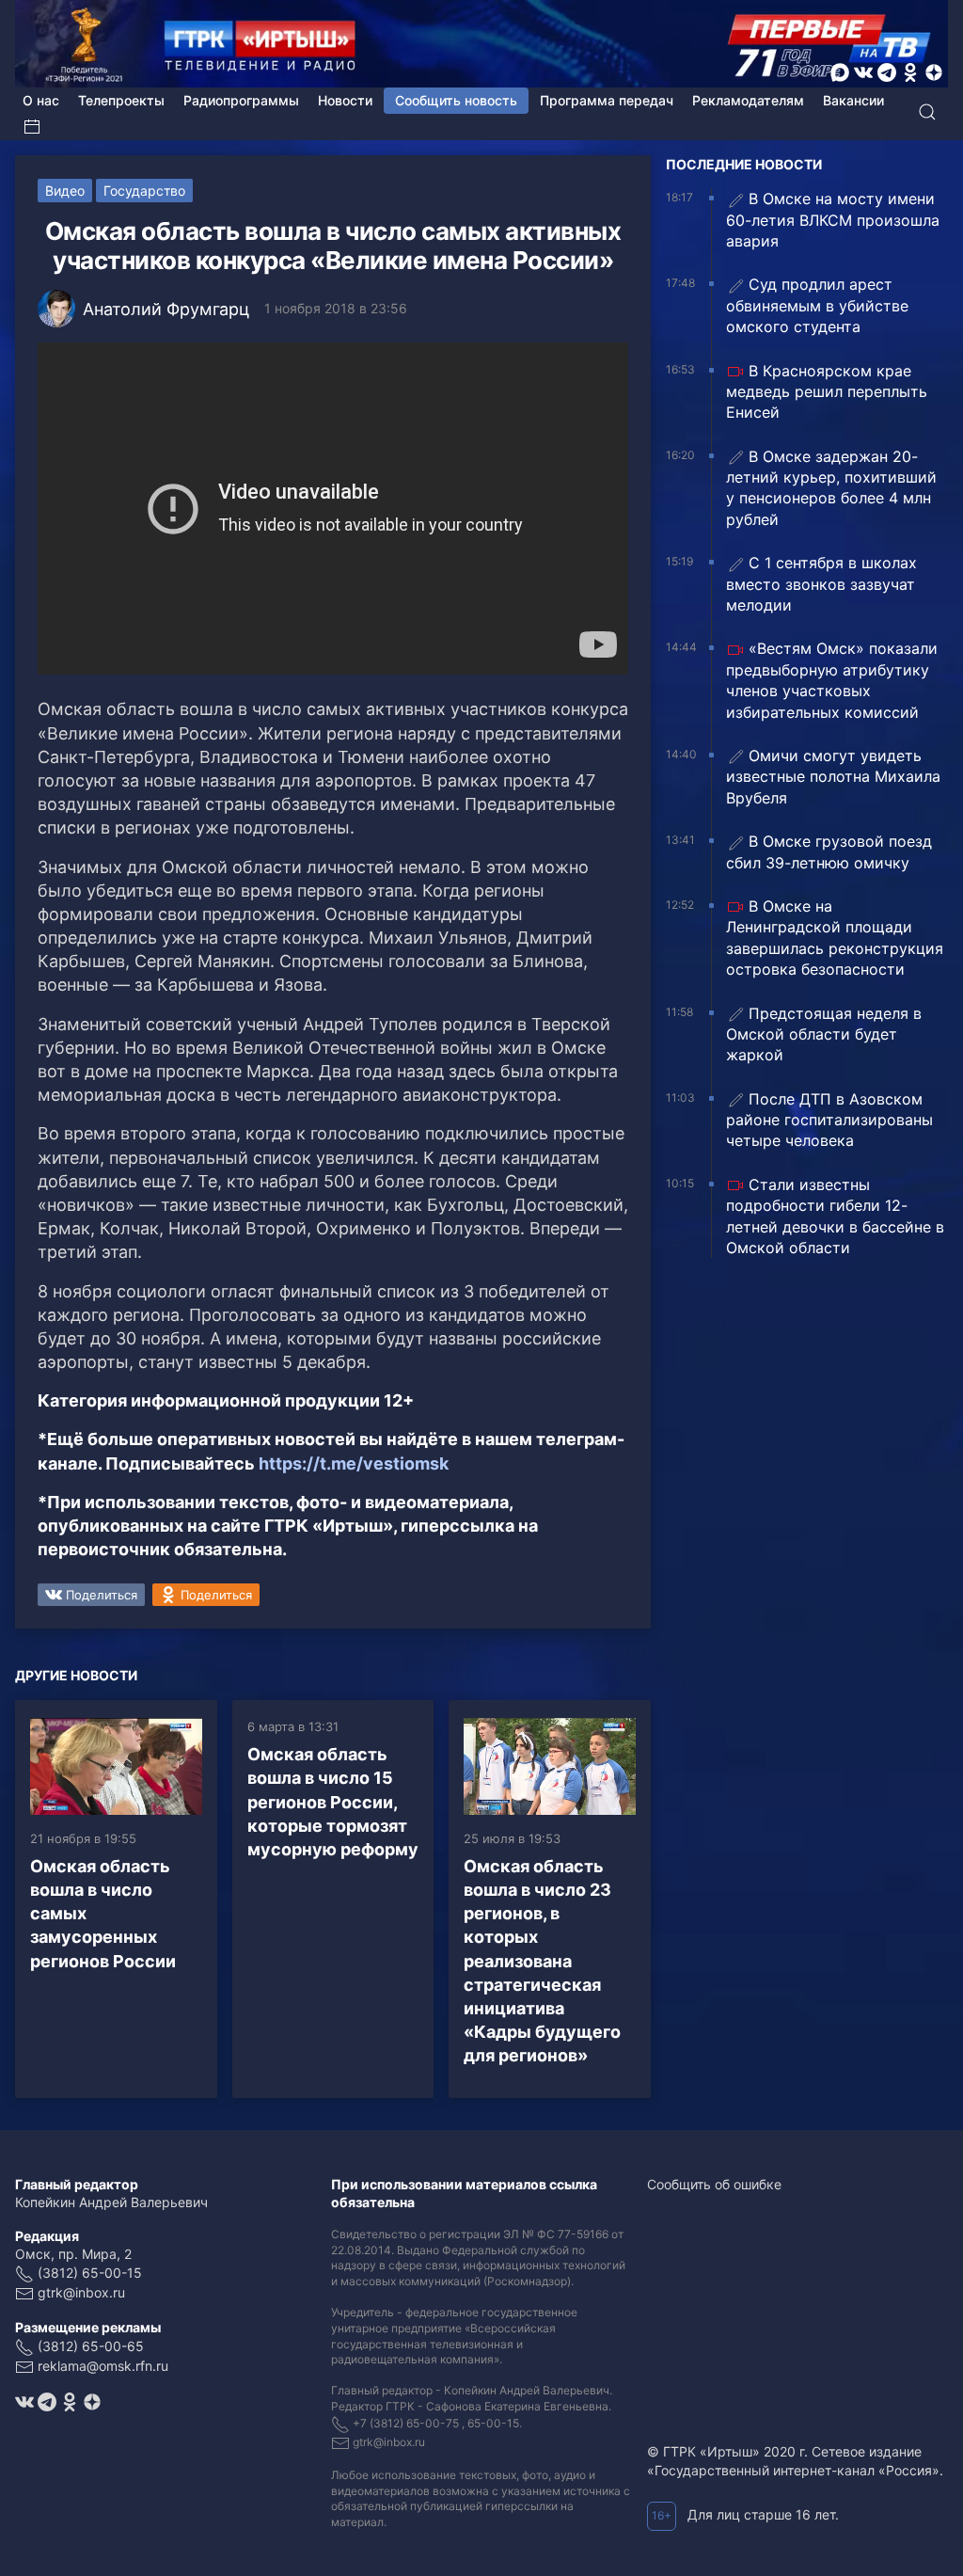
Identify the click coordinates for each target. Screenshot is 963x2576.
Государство (144, 191)
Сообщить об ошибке (714, 2184)
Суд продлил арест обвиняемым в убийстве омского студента (817, 305)
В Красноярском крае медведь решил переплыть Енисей (827, 392)
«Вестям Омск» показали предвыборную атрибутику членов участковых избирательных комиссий (832, 680)
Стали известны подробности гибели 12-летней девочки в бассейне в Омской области (835, 1216)
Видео (65, 191)
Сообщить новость (456, 100)
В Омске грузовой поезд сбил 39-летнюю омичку (829, 851)
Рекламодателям (748, 100)
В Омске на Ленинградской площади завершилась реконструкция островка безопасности (835, 938)
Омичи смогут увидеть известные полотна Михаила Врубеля (833, 777)
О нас (41, 100)
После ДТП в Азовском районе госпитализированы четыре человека (829, 1120)
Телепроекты (121, 100)
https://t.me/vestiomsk (354, 1463)
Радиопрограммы (241, 100)
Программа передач (607, 100)
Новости (345, 100)
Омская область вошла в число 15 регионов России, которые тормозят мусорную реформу (333, 1802)
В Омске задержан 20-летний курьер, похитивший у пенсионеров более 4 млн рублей (831, 488)
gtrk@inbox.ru (81, 2292)
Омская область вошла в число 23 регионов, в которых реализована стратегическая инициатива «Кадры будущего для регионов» (542, 1961)
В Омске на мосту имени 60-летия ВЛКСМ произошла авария (833, 220)
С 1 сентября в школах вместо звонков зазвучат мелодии (821, 584)
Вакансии (853, 100)
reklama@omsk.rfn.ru (103, 2366)
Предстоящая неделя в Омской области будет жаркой (824, 1034)
